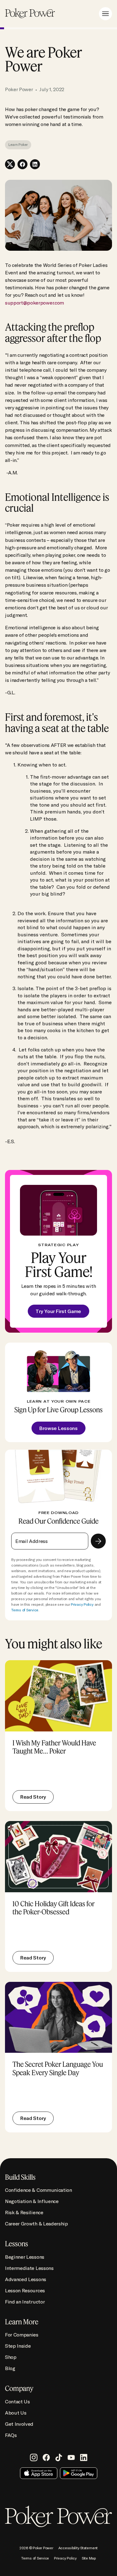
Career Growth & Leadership (37, 2224)
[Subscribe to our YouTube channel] (71, 2457)
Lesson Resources (25, 2290)
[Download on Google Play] (79, 2473)
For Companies (22, 2335)
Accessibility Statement (78, 2548)
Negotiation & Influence (32, 2201)
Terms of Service (25, 1610)
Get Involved (19, 2424)
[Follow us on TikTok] (59, 2457)
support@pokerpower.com (34, 303)
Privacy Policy (82, 1604)
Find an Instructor (25, 2302)
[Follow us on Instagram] (34, 2457)
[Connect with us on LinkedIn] (84, 2457)
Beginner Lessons (25, 2257)
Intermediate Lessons (29, 2268)
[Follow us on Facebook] (46, 2457)
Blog (10, 2368)
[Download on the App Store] (39, 2473)
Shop (11, 2357)
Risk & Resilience (24, 2212)
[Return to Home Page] (30, 14)
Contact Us (17, 2401)
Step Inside (18, 2346)
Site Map (89, 2558)
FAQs (11, 2435)
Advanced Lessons (26, 2279)
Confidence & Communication (39, 2190)
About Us (16, 2413)
